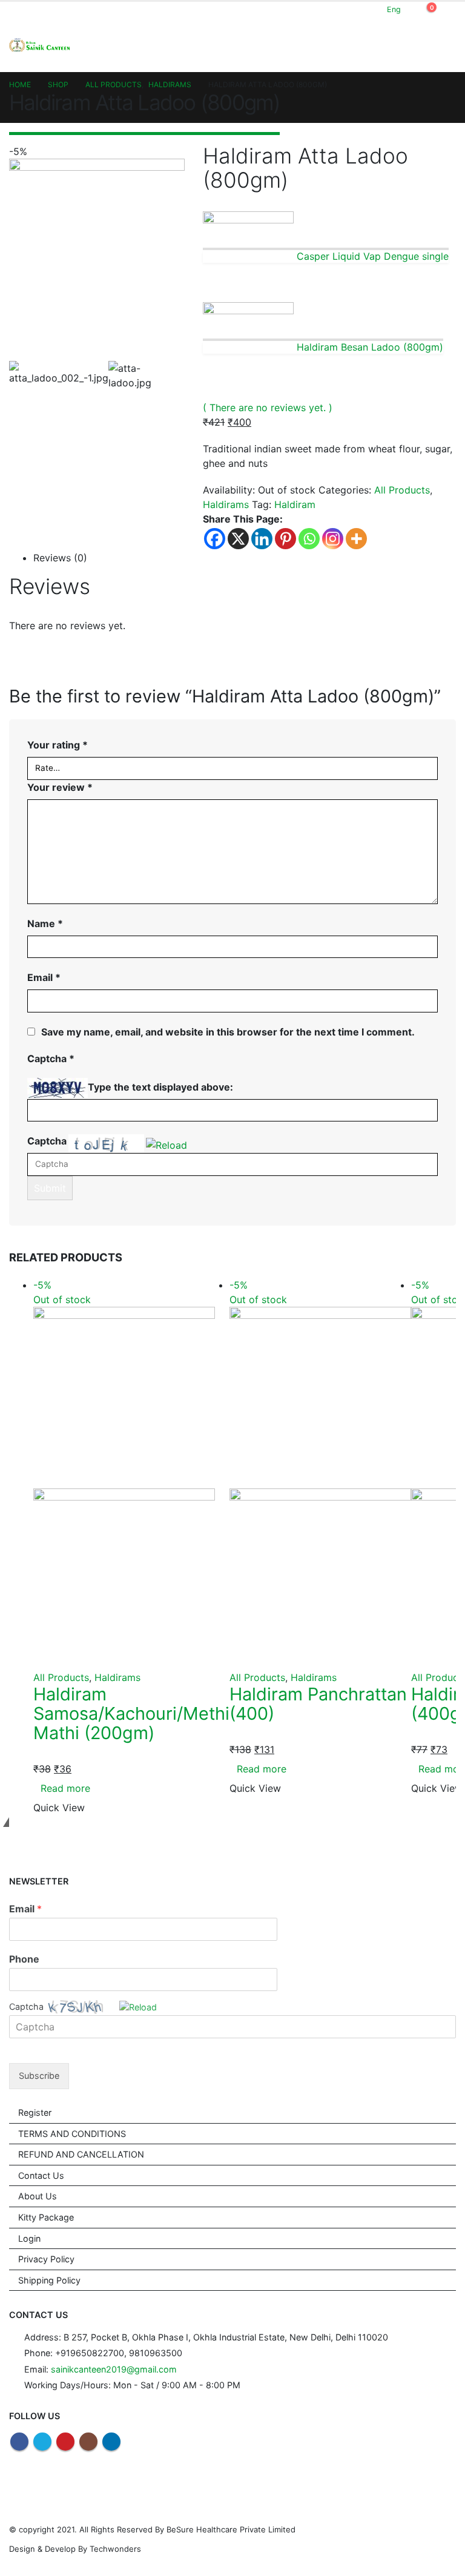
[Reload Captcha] (167, 1143)
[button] (167, 1144)
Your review (60, 787)
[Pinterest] (285, 539)
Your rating (58, 745)
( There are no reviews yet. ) (268, 408)
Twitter (42, 2442)
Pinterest (65, 2442)
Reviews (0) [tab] (60, 558)
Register (35, 2112)
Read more (65, 1788)
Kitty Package (46, 2217)
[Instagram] (333, 539)
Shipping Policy (49, 2280)
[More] (356, 539)
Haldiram (295, 504)
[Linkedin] (262, 539)
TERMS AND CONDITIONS (72, 2134)
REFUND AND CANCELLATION (81, 2154)
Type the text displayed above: (160, 1087)
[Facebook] (215, 539)
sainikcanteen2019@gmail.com (114, 2369)
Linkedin (111, 2442)
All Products (402, 490)
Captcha (47, 1141)
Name (45, 923)
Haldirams (226, 504)
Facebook (19, 2442)
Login (29, 2238)
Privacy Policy (46, 2259)
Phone (24, 1959)
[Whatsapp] (309, 539)
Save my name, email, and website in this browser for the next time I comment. (228, 1032)
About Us (38, 2196)
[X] (238, 539)
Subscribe (39, 2076)
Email (44, 977)
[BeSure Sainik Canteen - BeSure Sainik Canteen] (39, 45)
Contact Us (41, 2175)
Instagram (88, 2442)
